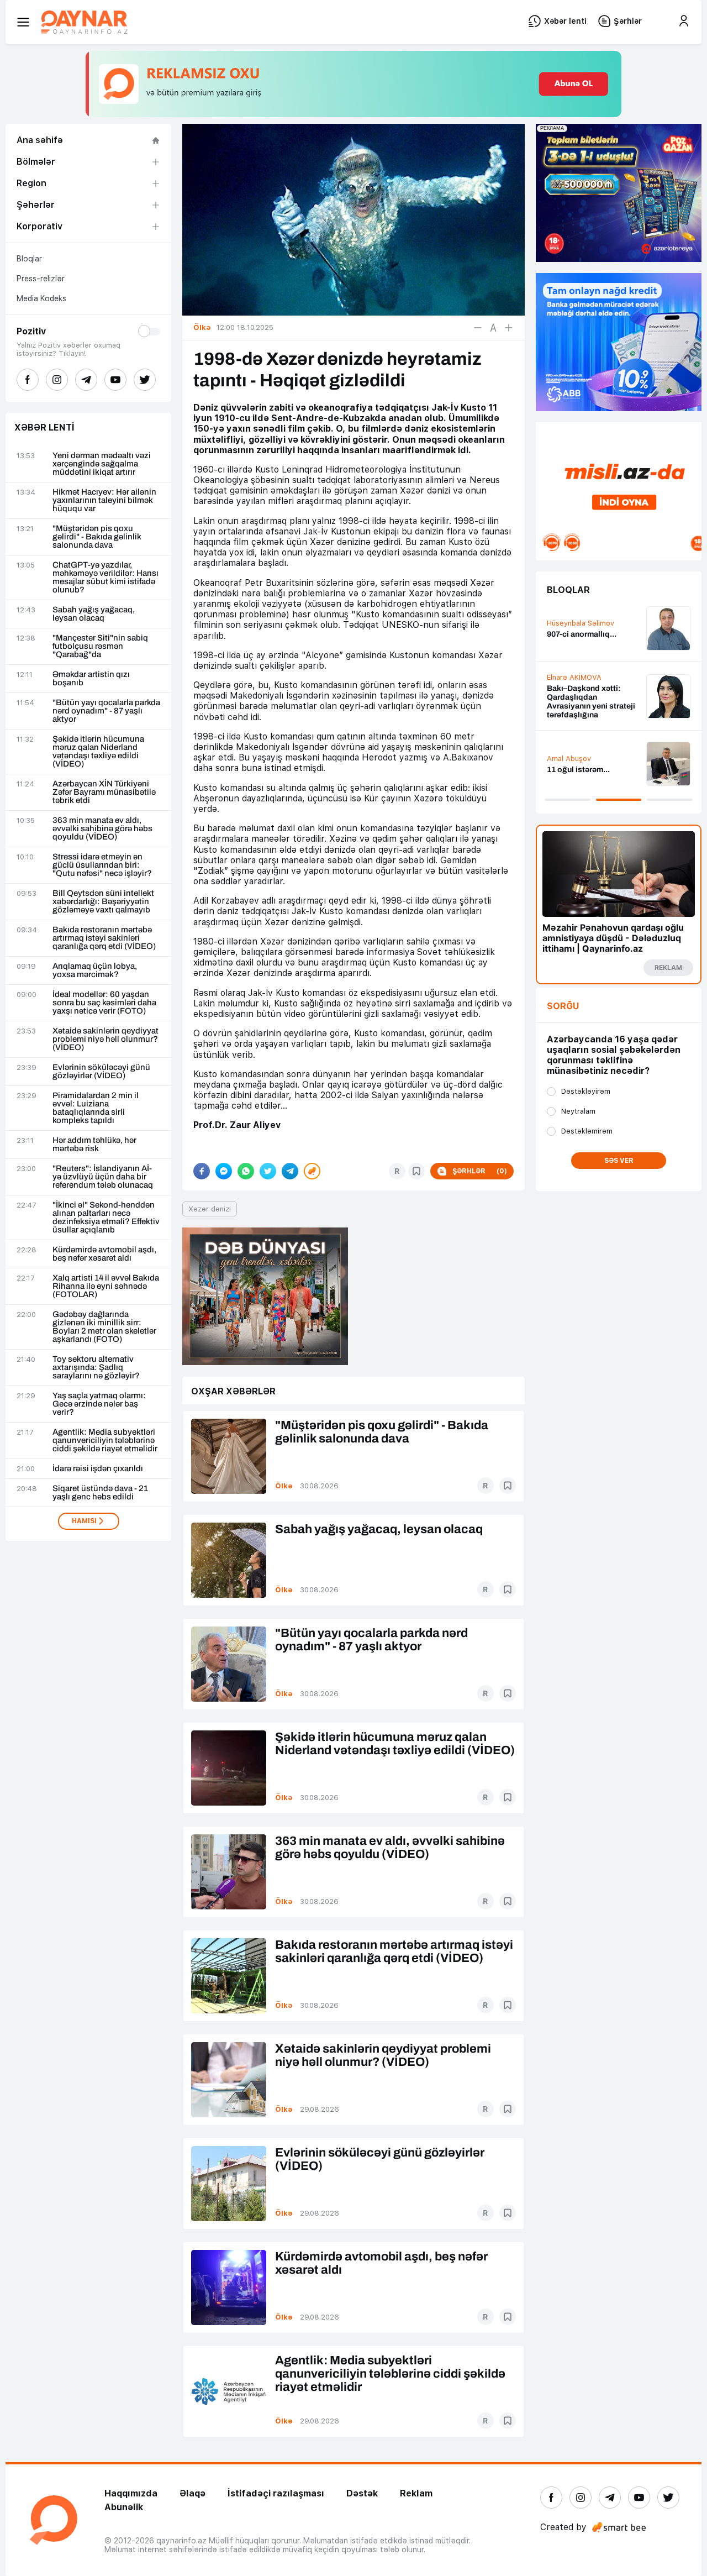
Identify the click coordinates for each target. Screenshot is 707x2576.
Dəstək (362, 2493)
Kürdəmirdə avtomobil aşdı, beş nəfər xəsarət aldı (104, 1254)
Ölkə (284, 1486)
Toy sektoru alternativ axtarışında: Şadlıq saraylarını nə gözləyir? (96, 1368)
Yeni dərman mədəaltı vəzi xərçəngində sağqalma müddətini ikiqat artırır (102, 464)
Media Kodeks (41, 298)
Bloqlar (29, 259)
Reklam (416, 2493)
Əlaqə (192, 2493)
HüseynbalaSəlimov (581, 623)
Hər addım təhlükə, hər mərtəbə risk (94, 1145)
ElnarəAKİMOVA (574, 677)
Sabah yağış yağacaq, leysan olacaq (94, 614)
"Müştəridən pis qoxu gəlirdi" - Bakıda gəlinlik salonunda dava (97, 537)
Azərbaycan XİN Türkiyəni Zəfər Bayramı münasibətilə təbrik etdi (104, 792)
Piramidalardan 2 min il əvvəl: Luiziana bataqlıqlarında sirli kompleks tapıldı (96, 1108)
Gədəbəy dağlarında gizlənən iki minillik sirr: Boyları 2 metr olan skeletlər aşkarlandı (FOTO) (104, 1327)
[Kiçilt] (478, 328)
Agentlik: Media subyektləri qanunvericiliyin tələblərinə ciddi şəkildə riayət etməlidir (105, 1441)
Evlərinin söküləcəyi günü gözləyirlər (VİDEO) (101, 1072)
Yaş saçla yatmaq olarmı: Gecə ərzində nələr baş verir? (99, 1404)
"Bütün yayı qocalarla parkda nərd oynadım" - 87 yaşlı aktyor (106, 711)
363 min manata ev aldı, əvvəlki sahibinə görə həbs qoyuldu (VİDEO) (102, 829)
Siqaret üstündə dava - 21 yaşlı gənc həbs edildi (100, 1493)
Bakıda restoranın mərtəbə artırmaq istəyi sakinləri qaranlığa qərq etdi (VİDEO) (104, 938)
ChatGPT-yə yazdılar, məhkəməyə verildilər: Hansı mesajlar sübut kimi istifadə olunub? (105, 578)
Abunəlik (124, 2507)
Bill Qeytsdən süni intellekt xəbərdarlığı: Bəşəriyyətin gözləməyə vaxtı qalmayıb (103, 902)
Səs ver (619, 1161)
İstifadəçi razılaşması (276, 2493)
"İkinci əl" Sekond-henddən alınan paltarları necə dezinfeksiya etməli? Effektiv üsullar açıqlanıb (106, 1218)
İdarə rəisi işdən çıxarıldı (98, 1469)
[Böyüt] (509, 328)
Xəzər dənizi (210, 1209)
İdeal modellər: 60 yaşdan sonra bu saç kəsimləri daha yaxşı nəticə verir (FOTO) (104, 1003)
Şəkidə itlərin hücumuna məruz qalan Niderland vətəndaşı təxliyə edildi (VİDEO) (98, 752)
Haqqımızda (131, 2493)
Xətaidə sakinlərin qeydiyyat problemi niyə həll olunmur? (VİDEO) (105, 1039)
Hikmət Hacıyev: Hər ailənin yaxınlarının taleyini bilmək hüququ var (104, 500)
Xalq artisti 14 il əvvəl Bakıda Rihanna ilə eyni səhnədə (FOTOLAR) (106, 1286)
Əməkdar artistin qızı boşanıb (91, 679)
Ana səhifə (40, 140)
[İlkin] (493, 328)
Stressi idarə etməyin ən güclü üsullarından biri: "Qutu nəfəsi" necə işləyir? (102, 865)
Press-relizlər (41, 279)
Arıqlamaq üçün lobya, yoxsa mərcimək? (95, 970)
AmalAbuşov (569, 759)
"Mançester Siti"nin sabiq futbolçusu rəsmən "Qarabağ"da (100, 646)
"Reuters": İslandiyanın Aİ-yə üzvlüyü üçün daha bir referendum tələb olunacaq (103, 1177)
